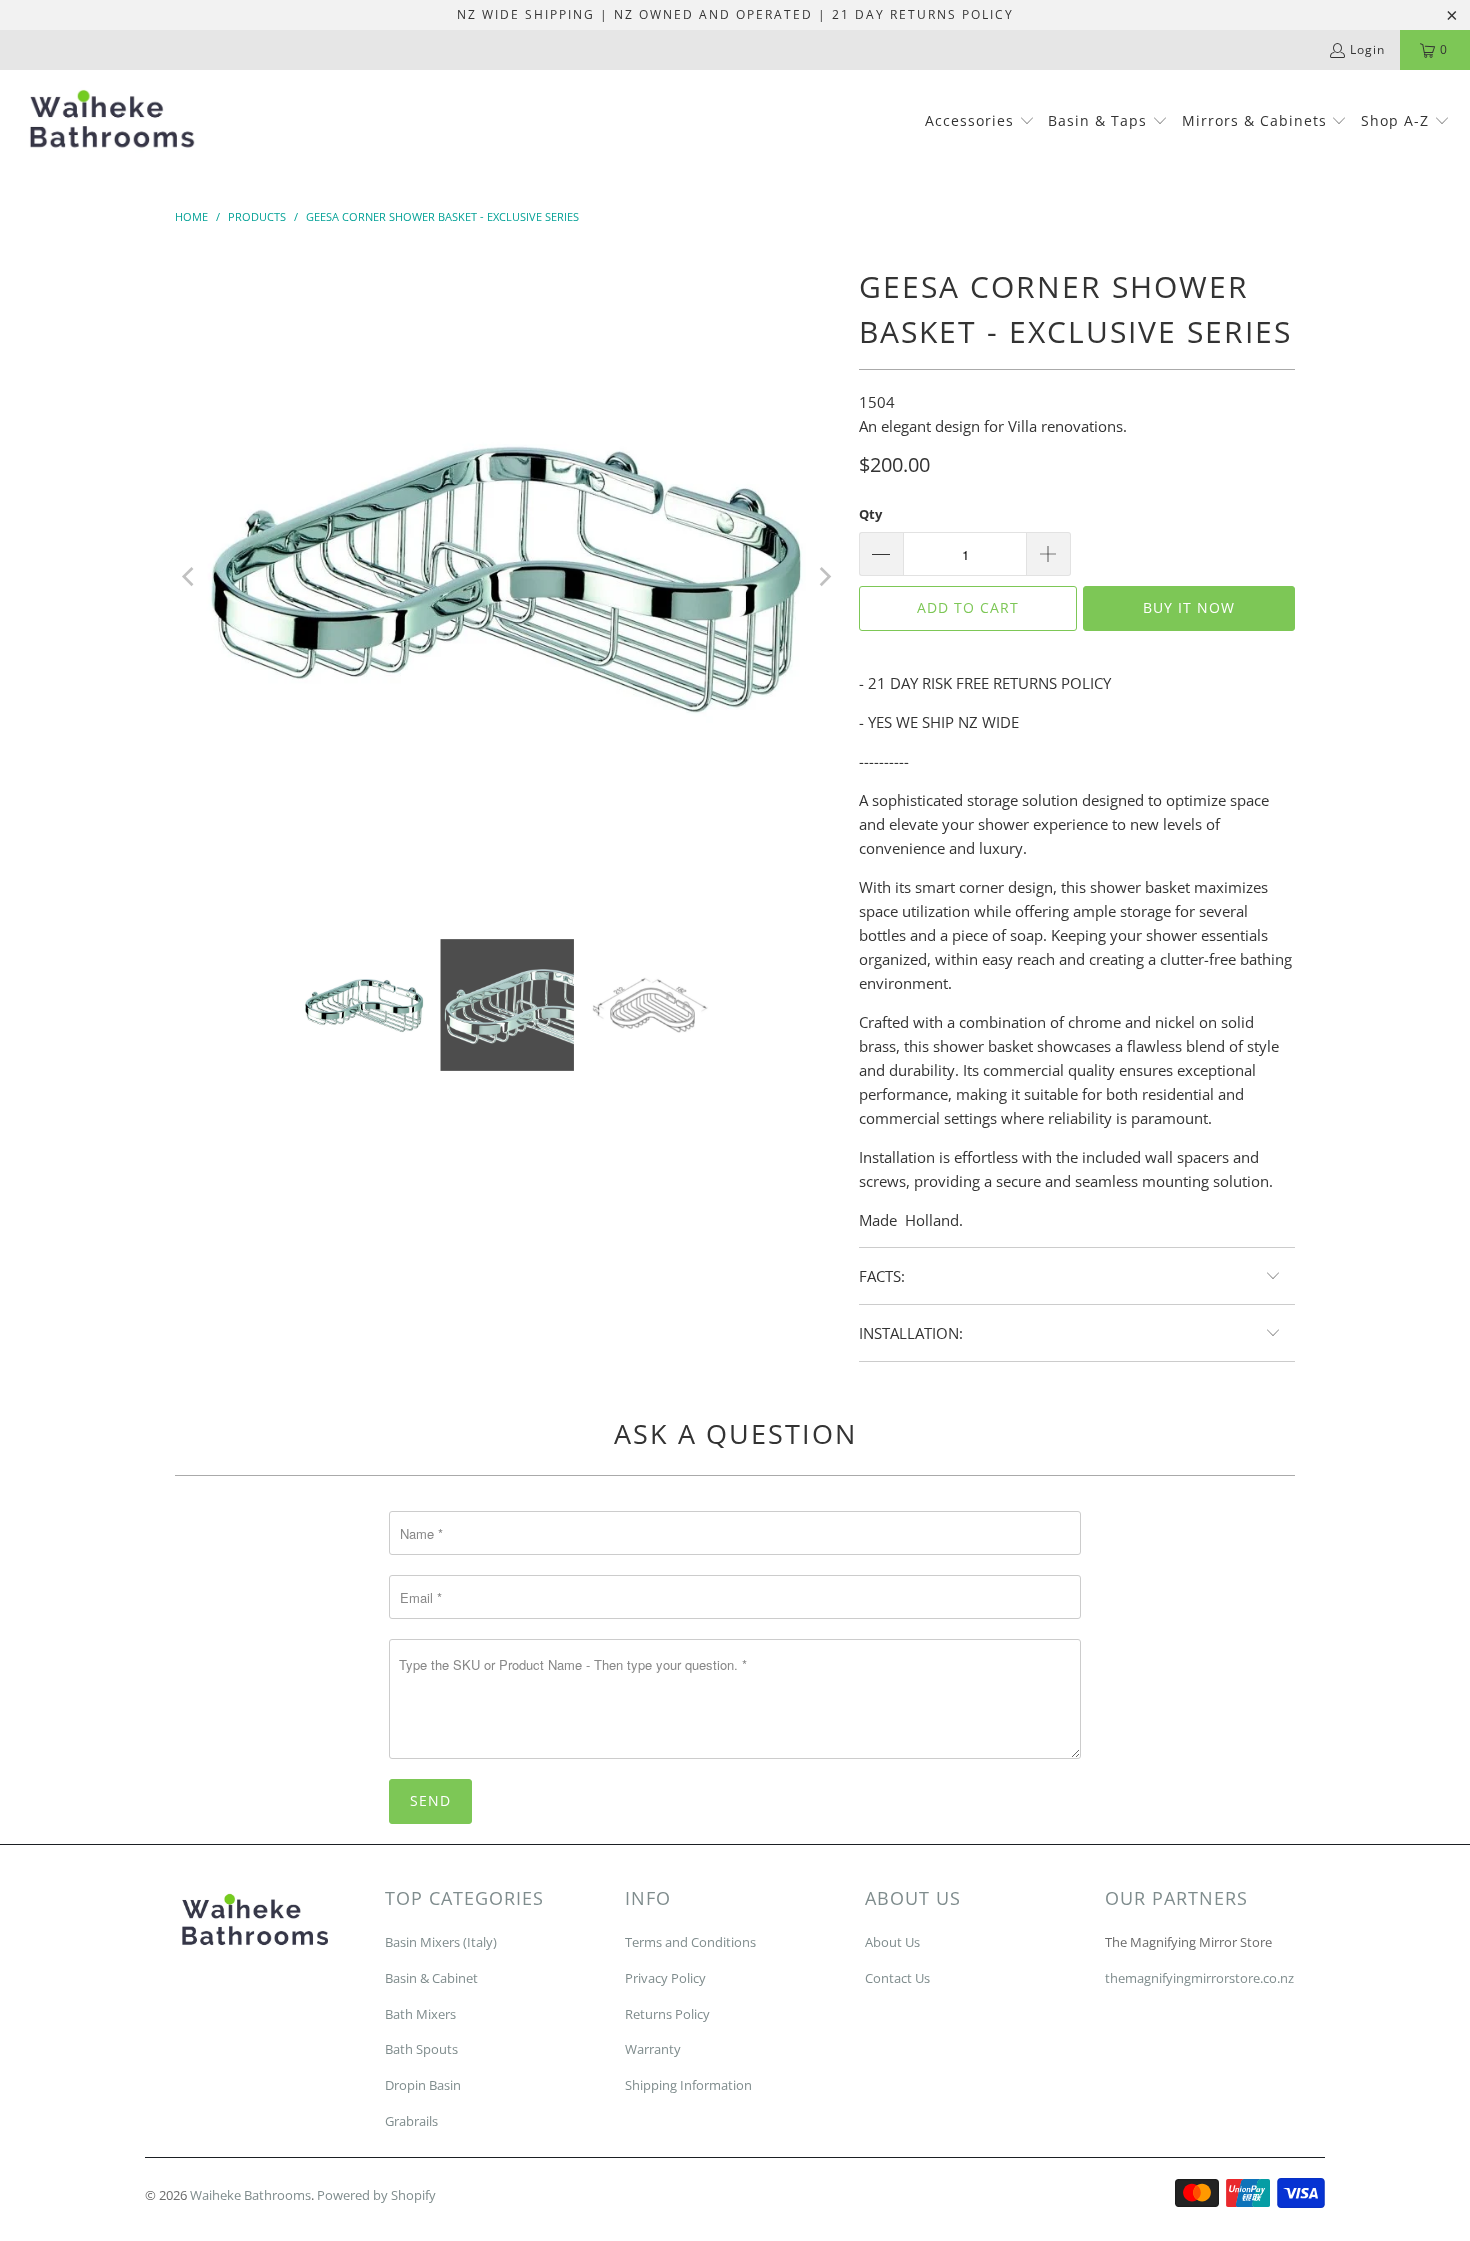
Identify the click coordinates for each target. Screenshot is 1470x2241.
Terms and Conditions (690, 1942)
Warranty (653, 2049)
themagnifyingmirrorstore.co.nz (1199, 1978)
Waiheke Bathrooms (250, 2195)
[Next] (824, 577)
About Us (892, 1942)
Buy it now (1189, 607)
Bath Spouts (421, 2049)
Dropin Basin (423, 2085)
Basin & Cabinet (431, 1978)
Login (1367, 49)
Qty (870, 514)
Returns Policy (667, 2014)
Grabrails (411, 2121)
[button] (980, 122)
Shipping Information (688, 2085)
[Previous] (190, 577)
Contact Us (897, 1978)
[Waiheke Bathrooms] (112, 122)
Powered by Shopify (376, 2195)
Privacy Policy (665, 1978)
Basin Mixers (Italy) (441, 1942)
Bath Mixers (420, 2014)
